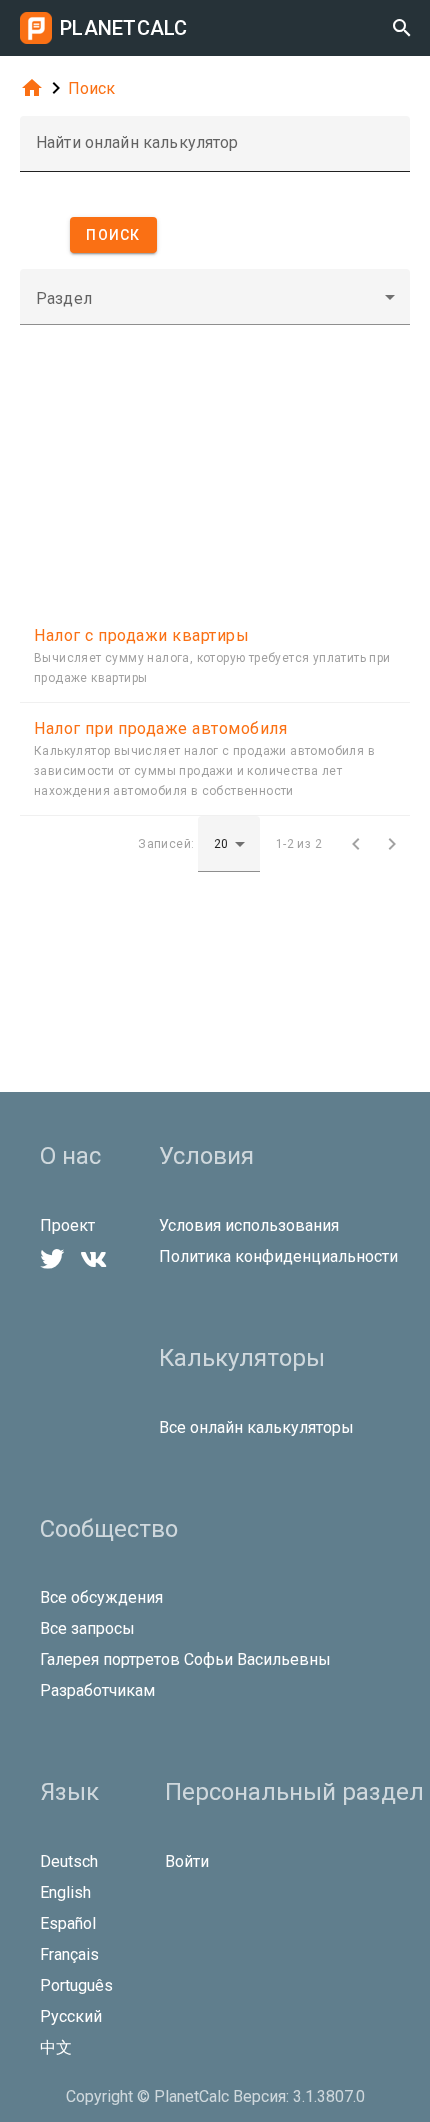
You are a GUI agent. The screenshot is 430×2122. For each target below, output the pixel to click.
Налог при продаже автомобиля (160, 728)
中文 (56, 2047)
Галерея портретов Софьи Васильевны (185, 1659)
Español (68, 1923)
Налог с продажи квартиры (141, 635)
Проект (67, 1225)
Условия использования (249, 1225)
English (65, 1892)
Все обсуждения (101, 1597)
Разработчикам (97, 1690)
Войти (187, 1861)
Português (76, 1985)
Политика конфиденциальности (278, 1256)
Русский (71, 2016)
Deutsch (69, 1861)
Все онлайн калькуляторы (256, 1427)
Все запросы (87, 1628)
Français (69, 1954)
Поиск (91, 88)
